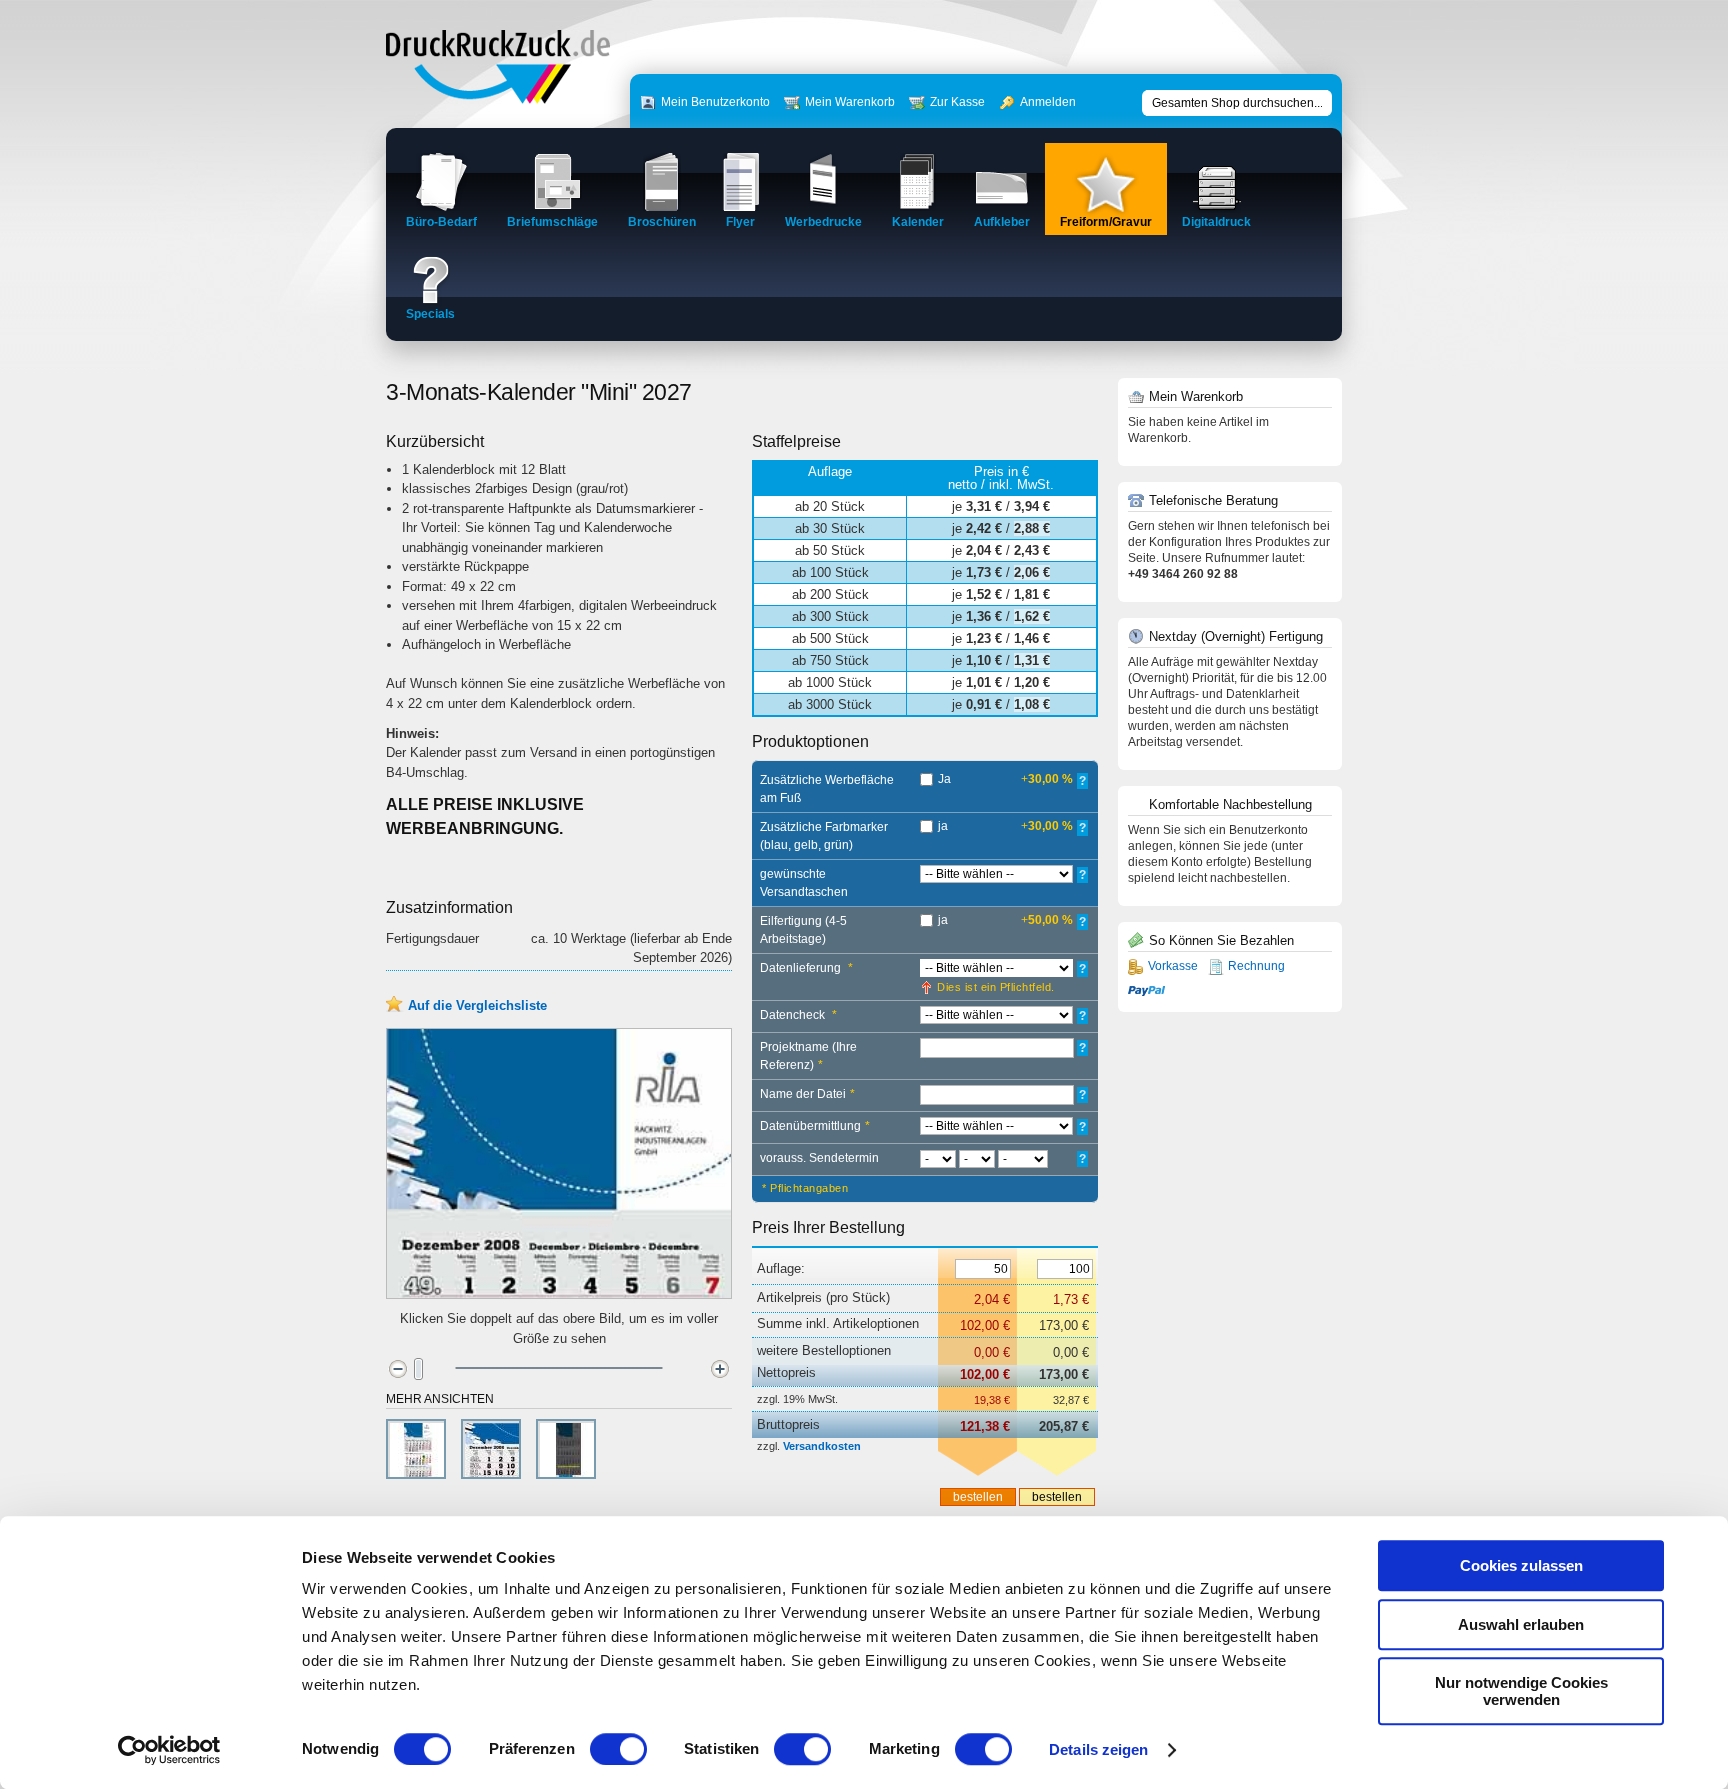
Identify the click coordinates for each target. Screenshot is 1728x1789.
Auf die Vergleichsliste (477, 1005)
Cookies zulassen (1521, 1565)
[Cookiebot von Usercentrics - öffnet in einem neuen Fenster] (169, 1750)
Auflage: (781, 1268)
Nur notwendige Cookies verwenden (1521, 1691)
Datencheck (798, 1015)
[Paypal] (1146, 989)
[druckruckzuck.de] (498, 99)
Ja (944, 779)
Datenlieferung (806, 968)
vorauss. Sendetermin (819, 1158)
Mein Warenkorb (850, 102)
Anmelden (1048, 102)
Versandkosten (822, 1446)
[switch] (618, 1749)
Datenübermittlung (815, 1126)
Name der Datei (807, 1094)
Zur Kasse (957, 102)
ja (943, 826)
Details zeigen (1098, 1749)
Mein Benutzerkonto (715, 102)
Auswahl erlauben (1521, 1624)
